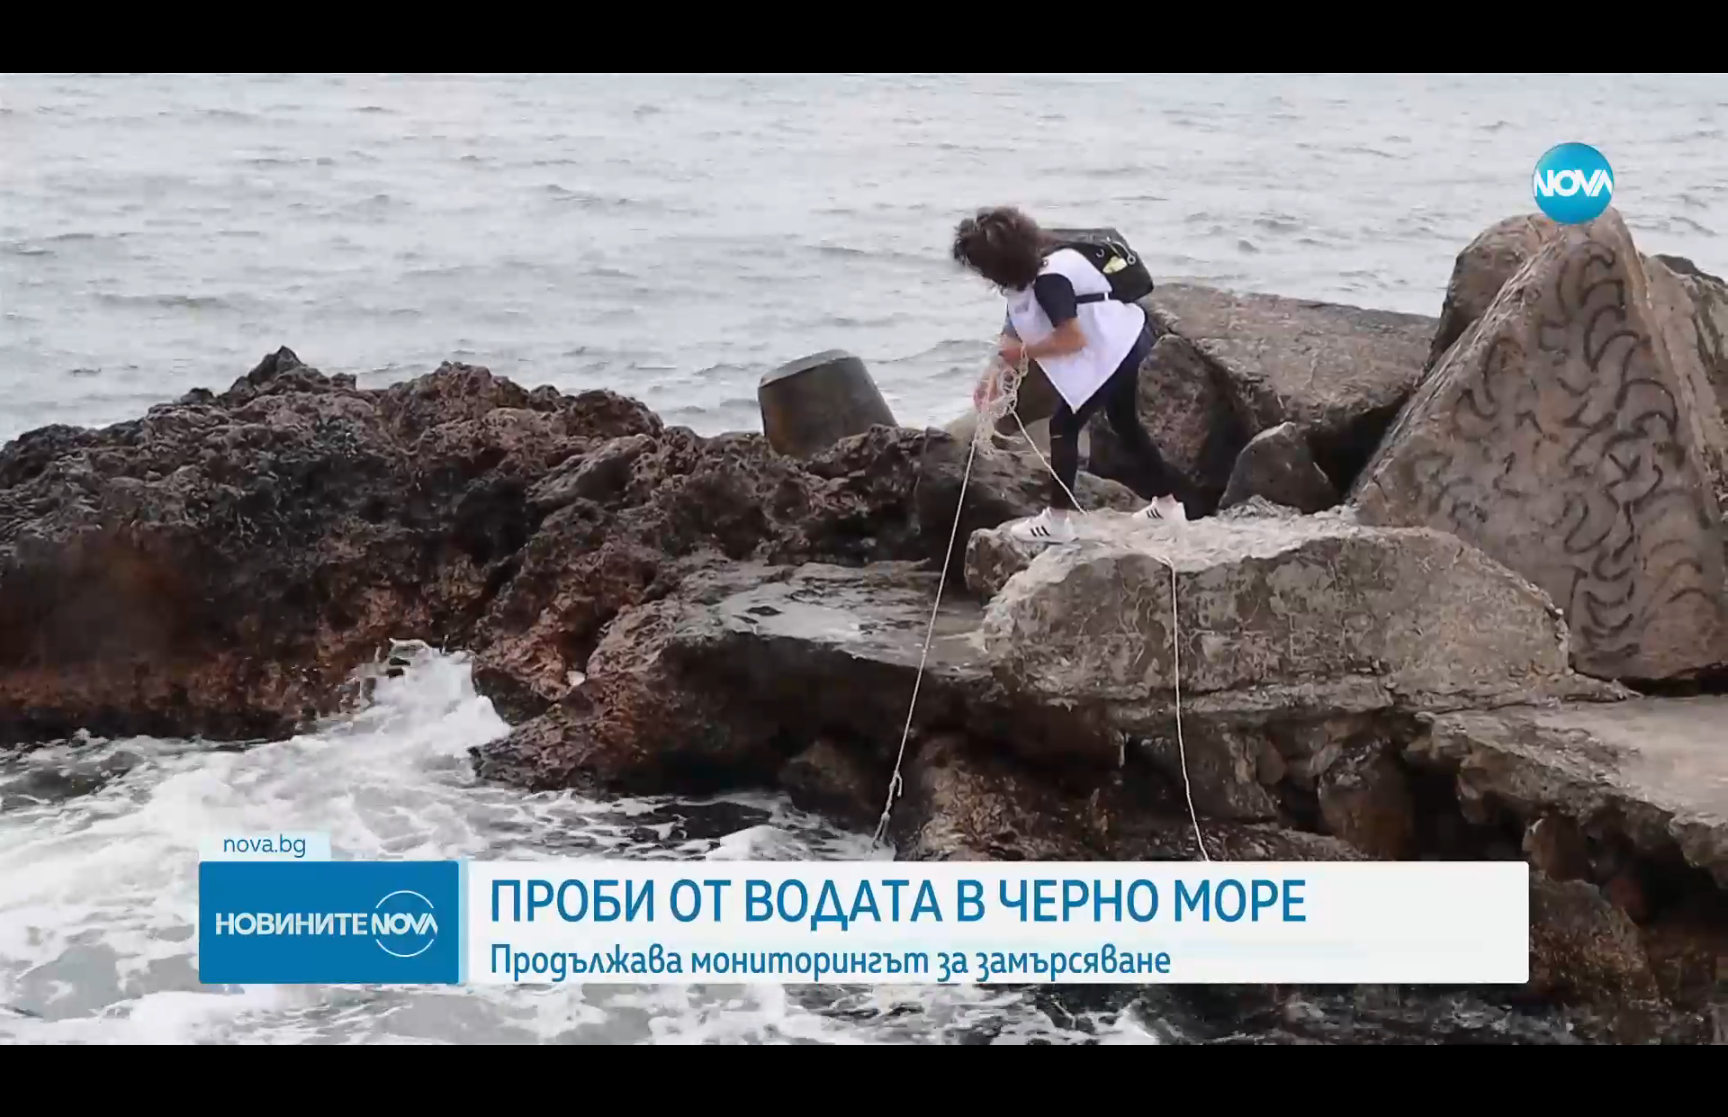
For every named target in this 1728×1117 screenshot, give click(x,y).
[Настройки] (1689, 35)
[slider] (497, 1063)
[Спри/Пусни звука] (75, 1091)
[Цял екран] (1649, 1091)
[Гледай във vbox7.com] (1691, 1091)
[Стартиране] (33, 1091)
